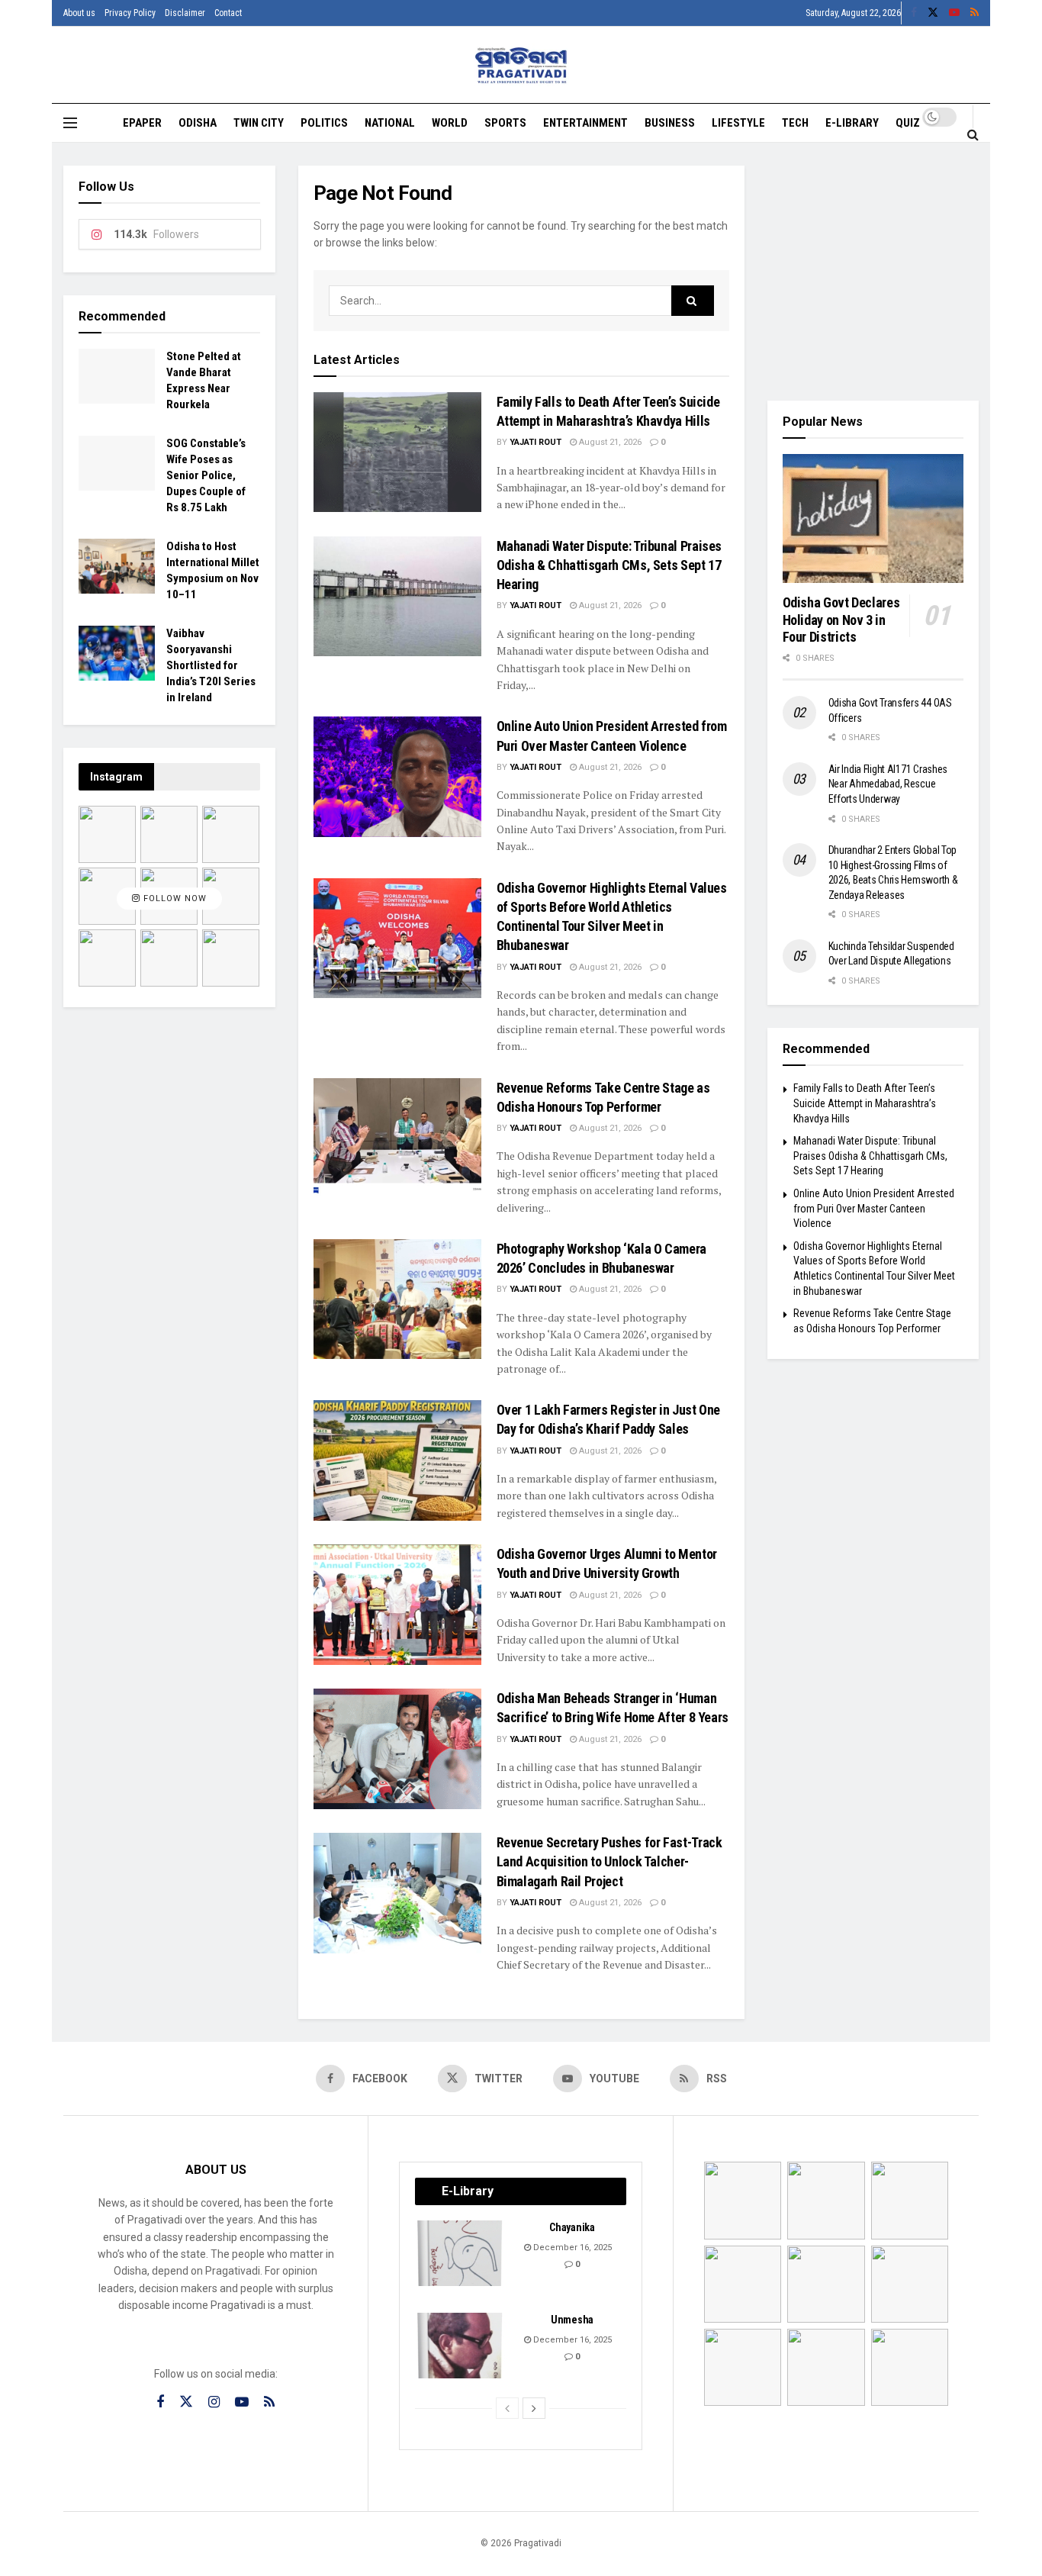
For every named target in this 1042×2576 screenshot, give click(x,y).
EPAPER (142, 123)
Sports (505, 123)
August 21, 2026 (609, 442)
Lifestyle (738, 123)
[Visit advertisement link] (873, 272)
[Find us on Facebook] (914, 13)
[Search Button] (973, 134)
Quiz (908, 123)
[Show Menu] (70, 123)
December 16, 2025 (571, 2248)
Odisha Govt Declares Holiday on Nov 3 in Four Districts (841, 620)
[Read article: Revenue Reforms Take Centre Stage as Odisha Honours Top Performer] (397, 1138)
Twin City (259, 123)
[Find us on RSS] (974, 13)
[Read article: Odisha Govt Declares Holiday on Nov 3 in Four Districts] (873, 519)
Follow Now (174, 898)
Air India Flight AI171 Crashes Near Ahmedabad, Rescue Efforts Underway (888, 784)
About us (79, 13)
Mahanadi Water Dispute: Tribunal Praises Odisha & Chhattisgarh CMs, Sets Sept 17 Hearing (609, 565)
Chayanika (572, 2227)
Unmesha (572, 2320)
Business (670, 123)
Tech (795, 123)
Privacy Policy (130, 13)
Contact (228, 13)
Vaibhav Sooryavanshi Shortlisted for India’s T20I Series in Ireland (211, 665)
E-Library (852, 123)
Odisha (198, 123)
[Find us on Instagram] (214, 2402)
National (390, 123)
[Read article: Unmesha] (461, 2346)
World (450, 123)
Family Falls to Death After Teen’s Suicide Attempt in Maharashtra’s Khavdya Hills (865, 1103)
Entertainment (585, 123)
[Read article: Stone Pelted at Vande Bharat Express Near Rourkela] (117, 376)
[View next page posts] (534, 2408)
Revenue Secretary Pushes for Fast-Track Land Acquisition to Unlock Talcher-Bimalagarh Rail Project (609, 1861)
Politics (324, 123)
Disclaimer (185, 13)
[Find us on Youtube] (954, 13)
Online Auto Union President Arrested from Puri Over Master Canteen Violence (874, 1208)
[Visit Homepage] (521, 65)
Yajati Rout (535, 442)
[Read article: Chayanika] (461, 2253)
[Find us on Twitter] (933, 13)
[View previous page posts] (507, 2408)
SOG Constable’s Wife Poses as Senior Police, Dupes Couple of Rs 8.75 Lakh (206, 475)
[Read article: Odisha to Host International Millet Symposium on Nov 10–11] (117, 566)
